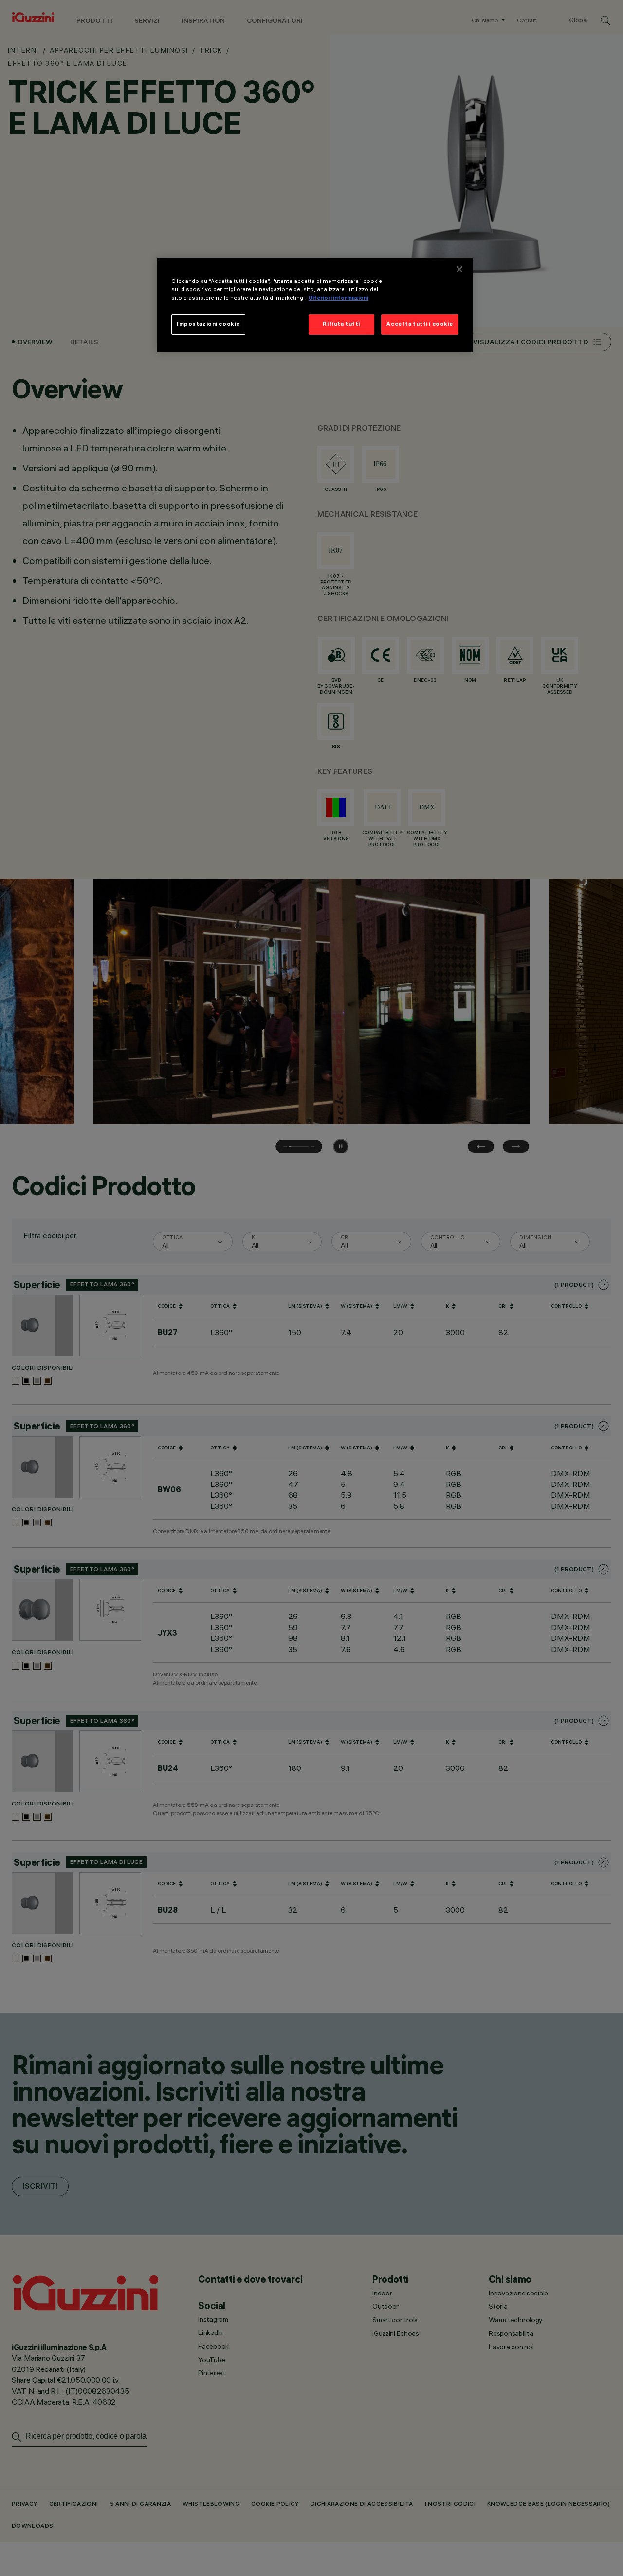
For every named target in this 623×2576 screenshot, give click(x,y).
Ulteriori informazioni (339, 298)
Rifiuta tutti (341, 324)
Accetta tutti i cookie (420, 324)
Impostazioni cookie (208, 324)
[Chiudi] (459, 269)
